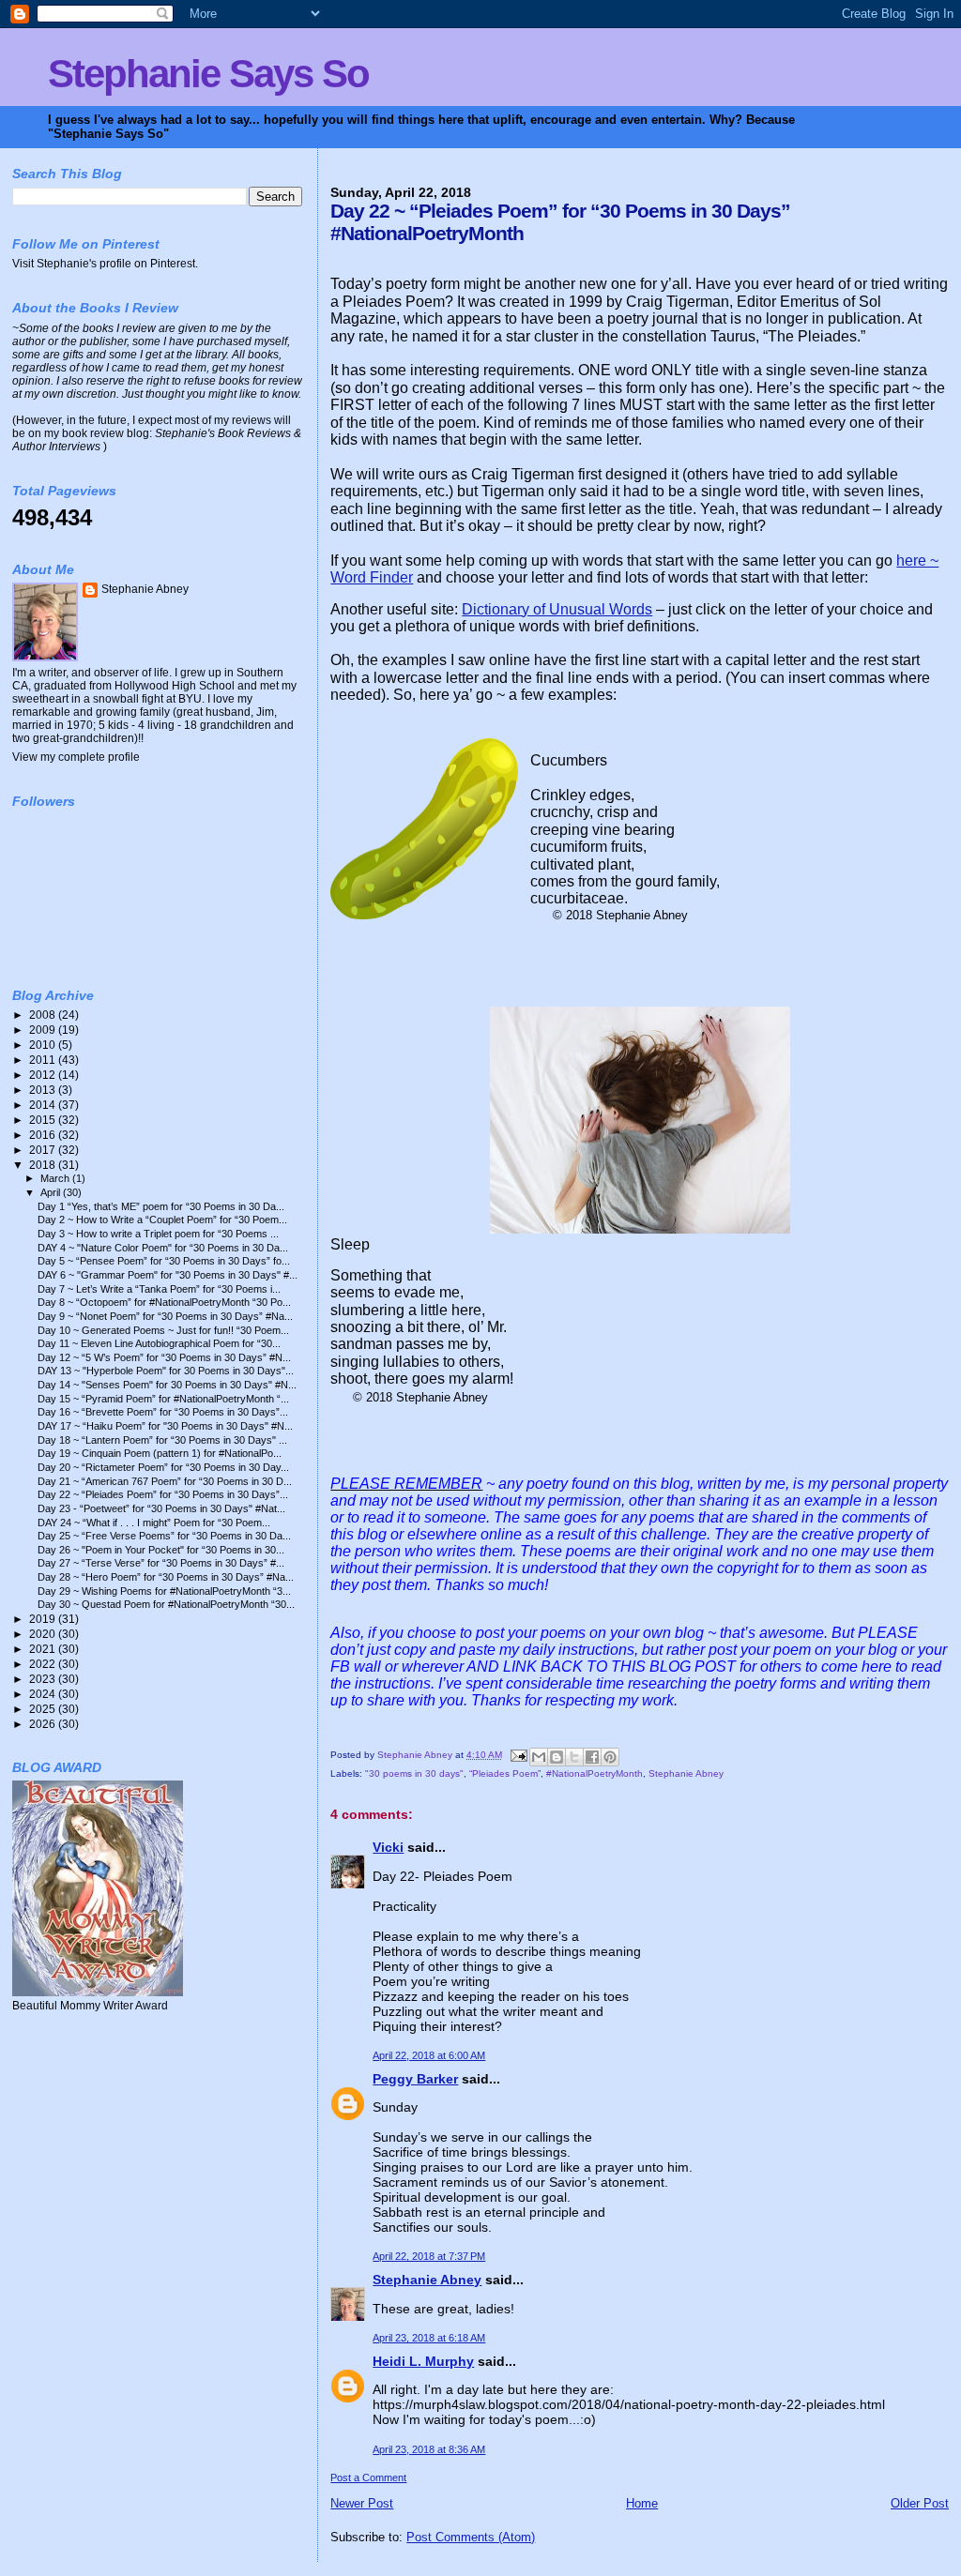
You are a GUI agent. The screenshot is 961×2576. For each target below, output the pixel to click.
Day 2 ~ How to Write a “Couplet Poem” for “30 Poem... (162, 1220)
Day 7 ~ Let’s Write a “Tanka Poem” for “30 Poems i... (159, 1289)
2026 (44, 1724)
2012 (44, 1075)
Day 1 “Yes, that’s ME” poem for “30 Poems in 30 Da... (161, 1206)
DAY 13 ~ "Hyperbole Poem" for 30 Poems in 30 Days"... (166, 1371)
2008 (44, 1015)
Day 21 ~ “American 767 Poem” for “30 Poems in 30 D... (165, 1481)
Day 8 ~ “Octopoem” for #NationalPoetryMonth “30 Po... (164, 1302)
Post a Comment (368, 2478)
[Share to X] (574, 1757)
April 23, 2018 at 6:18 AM (429, 2338)
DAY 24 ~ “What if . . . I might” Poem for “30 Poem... (154, 1523)
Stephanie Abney (686, 1773)
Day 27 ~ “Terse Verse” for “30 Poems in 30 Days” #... (161, 1563)
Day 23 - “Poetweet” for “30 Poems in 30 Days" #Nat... (161, 1508)
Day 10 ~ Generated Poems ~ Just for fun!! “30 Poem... (163, 1330)
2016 (44, 1135)
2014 (44, 1105)
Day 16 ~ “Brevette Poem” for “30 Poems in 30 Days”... (163, 1412)
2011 (44, 1060)
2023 (44, 1679)
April (52, 1192)
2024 (44, 1694)
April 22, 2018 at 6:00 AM (429, 2055)
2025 (44, 1709)
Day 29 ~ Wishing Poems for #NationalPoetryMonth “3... (164, 1591)
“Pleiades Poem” (505, 1773)
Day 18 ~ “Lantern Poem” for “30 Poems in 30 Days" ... (162, 1440)
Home (642, 2503)
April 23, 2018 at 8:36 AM (429, 2449)
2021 (44, 1649)
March (56, 1178)
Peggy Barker (415, 2079)
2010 (44, 1045)
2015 (44, 1120)
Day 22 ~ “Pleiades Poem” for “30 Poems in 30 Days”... (163, 1494)
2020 (44, 1634)
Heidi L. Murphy (423, 2361)
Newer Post (362, 2503)
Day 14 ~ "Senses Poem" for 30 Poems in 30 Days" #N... (167, 1385)
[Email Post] (517, 1755)
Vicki (388, 1847)
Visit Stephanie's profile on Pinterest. (105, 264)
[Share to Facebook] (592, 1757)
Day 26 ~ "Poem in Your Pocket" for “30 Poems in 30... (161, 1550)
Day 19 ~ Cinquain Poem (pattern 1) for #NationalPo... (160, 1453)
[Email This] (539, 1757)
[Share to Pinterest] (610, 1757)
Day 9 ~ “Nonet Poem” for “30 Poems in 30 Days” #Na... (165, 1316)
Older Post (920, 2503)
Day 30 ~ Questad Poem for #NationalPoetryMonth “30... (166, 1604)
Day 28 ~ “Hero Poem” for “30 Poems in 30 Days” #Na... (166, 1577)
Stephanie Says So (208, 74)
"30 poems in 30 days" (414, 1773)
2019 (44, 1619)
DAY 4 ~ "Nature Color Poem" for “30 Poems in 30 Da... (163, 1248)
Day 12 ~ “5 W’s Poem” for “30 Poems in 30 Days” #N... (164, 1357)
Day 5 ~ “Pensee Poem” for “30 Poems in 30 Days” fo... (164, 1261)
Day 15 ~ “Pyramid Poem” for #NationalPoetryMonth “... (163, 1399)
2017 (44, 1150)
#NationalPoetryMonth (595, 1773)
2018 (44, 1165)
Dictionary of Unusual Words (557, 609)
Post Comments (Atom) (471, 2537)
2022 (44, 1664)
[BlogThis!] (557, 1757)
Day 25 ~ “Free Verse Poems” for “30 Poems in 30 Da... (164, 1536)
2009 (44, 1030)
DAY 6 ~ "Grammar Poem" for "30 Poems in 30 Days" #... (168, 1275)
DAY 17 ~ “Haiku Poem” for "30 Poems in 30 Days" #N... (165, 1426)
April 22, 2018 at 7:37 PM (429, 2256)
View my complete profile (76, 757)
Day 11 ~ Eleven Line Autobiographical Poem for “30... (159, 1343)
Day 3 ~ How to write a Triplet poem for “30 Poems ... (158, 1234)
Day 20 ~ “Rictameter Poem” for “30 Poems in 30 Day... (163, 1467)
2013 (44, 1090)
